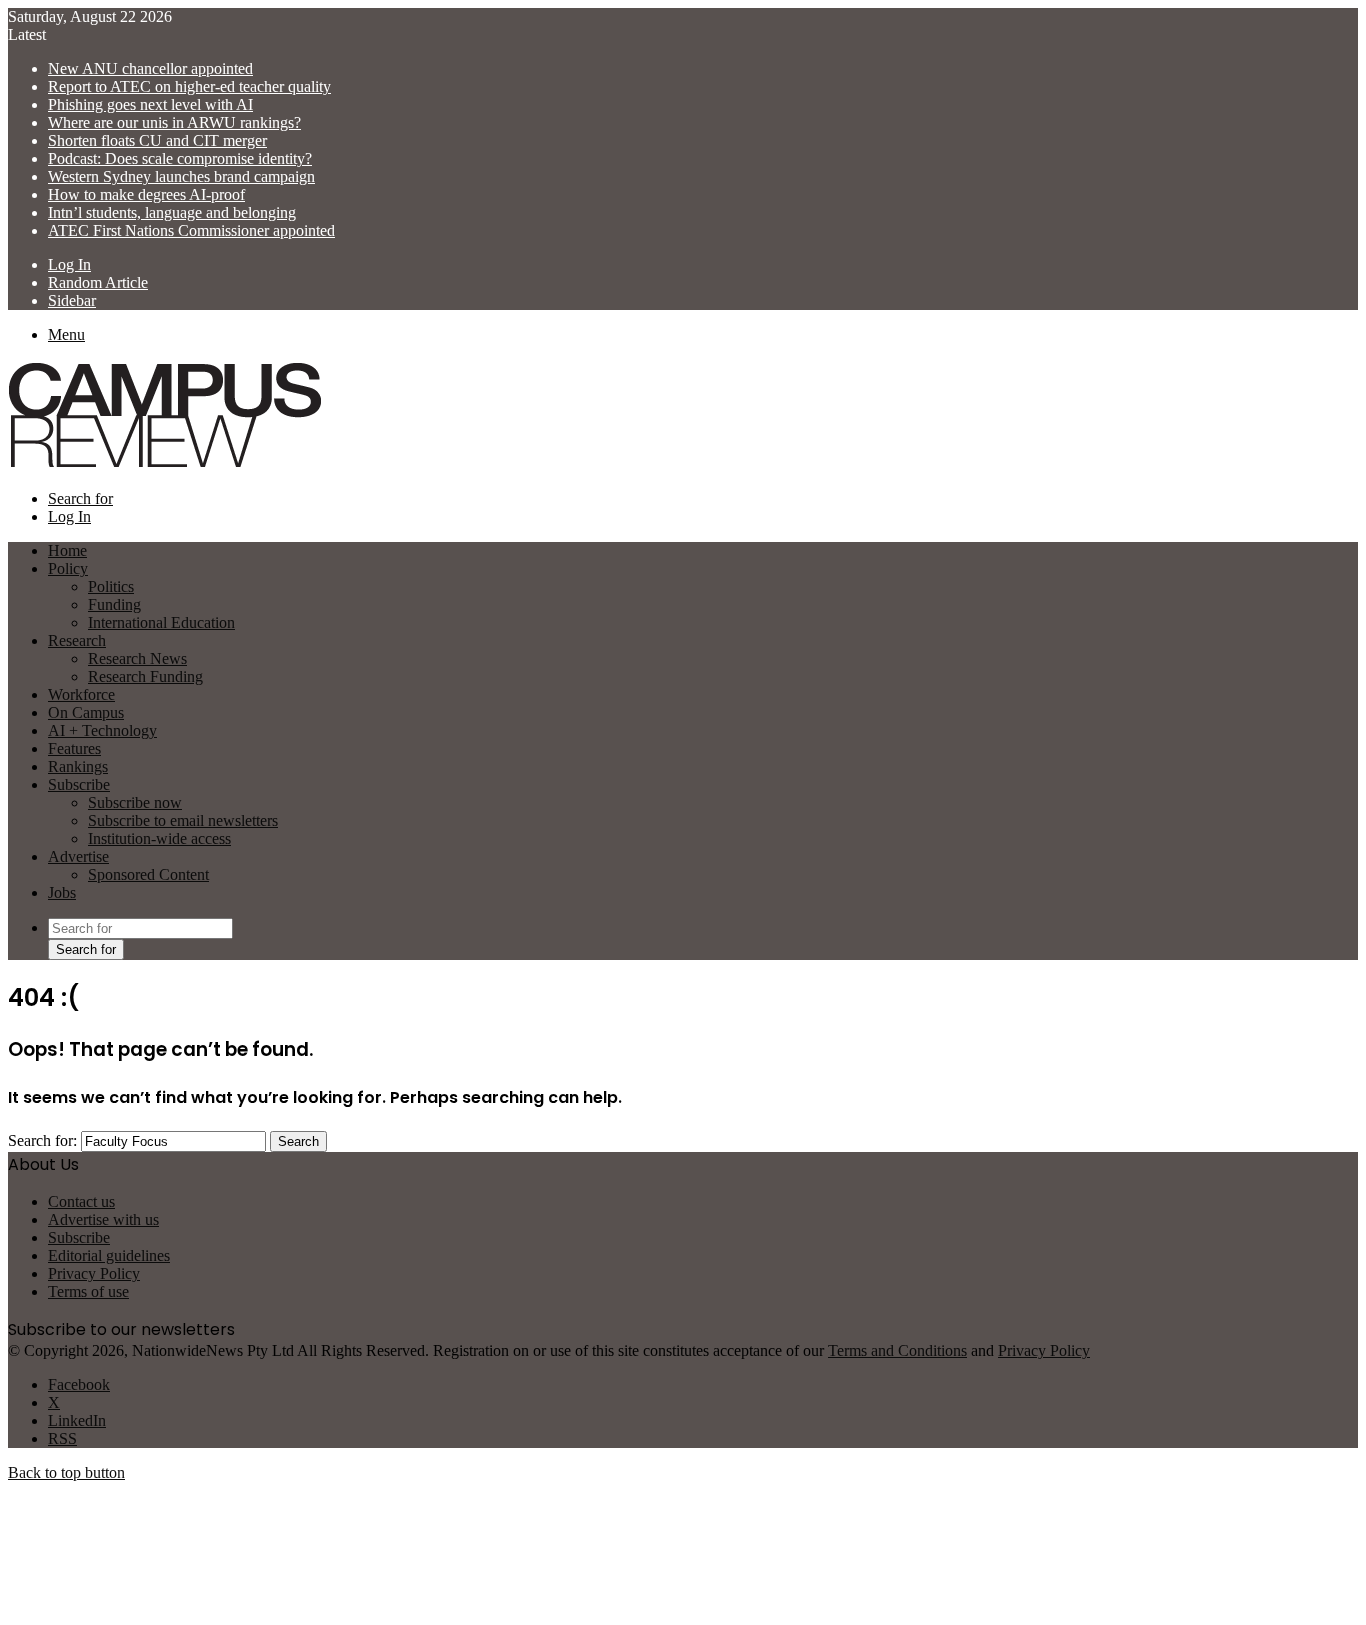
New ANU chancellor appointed (150, 68)
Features (74, 748)
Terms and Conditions (897, 1350)
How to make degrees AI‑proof (146, 194)
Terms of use (88, 1291)
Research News (137, 658)
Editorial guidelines (109, 1255)
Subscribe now (135, 802)
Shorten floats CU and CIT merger (157, 140)
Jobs (62, 892)
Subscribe (79, 784)
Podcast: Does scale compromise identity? (180, 158)
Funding (114, 604)
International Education (161, 622)
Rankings (78, 766)
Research (77, 640)
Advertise (78, 856)
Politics (111, 586)
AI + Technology (102, 730)
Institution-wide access (159, 838)
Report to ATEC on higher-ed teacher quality (189, 86)
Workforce (81, 694)
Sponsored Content (148, 874)
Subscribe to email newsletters (183, 820)
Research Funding (145, 676)
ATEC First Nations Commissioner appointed (191, 230)
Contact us (81, 1201)
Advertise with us (103, 1219)
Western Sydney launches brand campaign (181, 176)
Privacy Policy (94, 1273)
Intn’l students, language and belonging (172, 212)
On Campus (86, 712)
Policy (68, 568)
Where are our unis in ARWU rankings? (174, 122)
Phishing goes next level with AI (150, 104)
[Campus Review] (165, 464)
